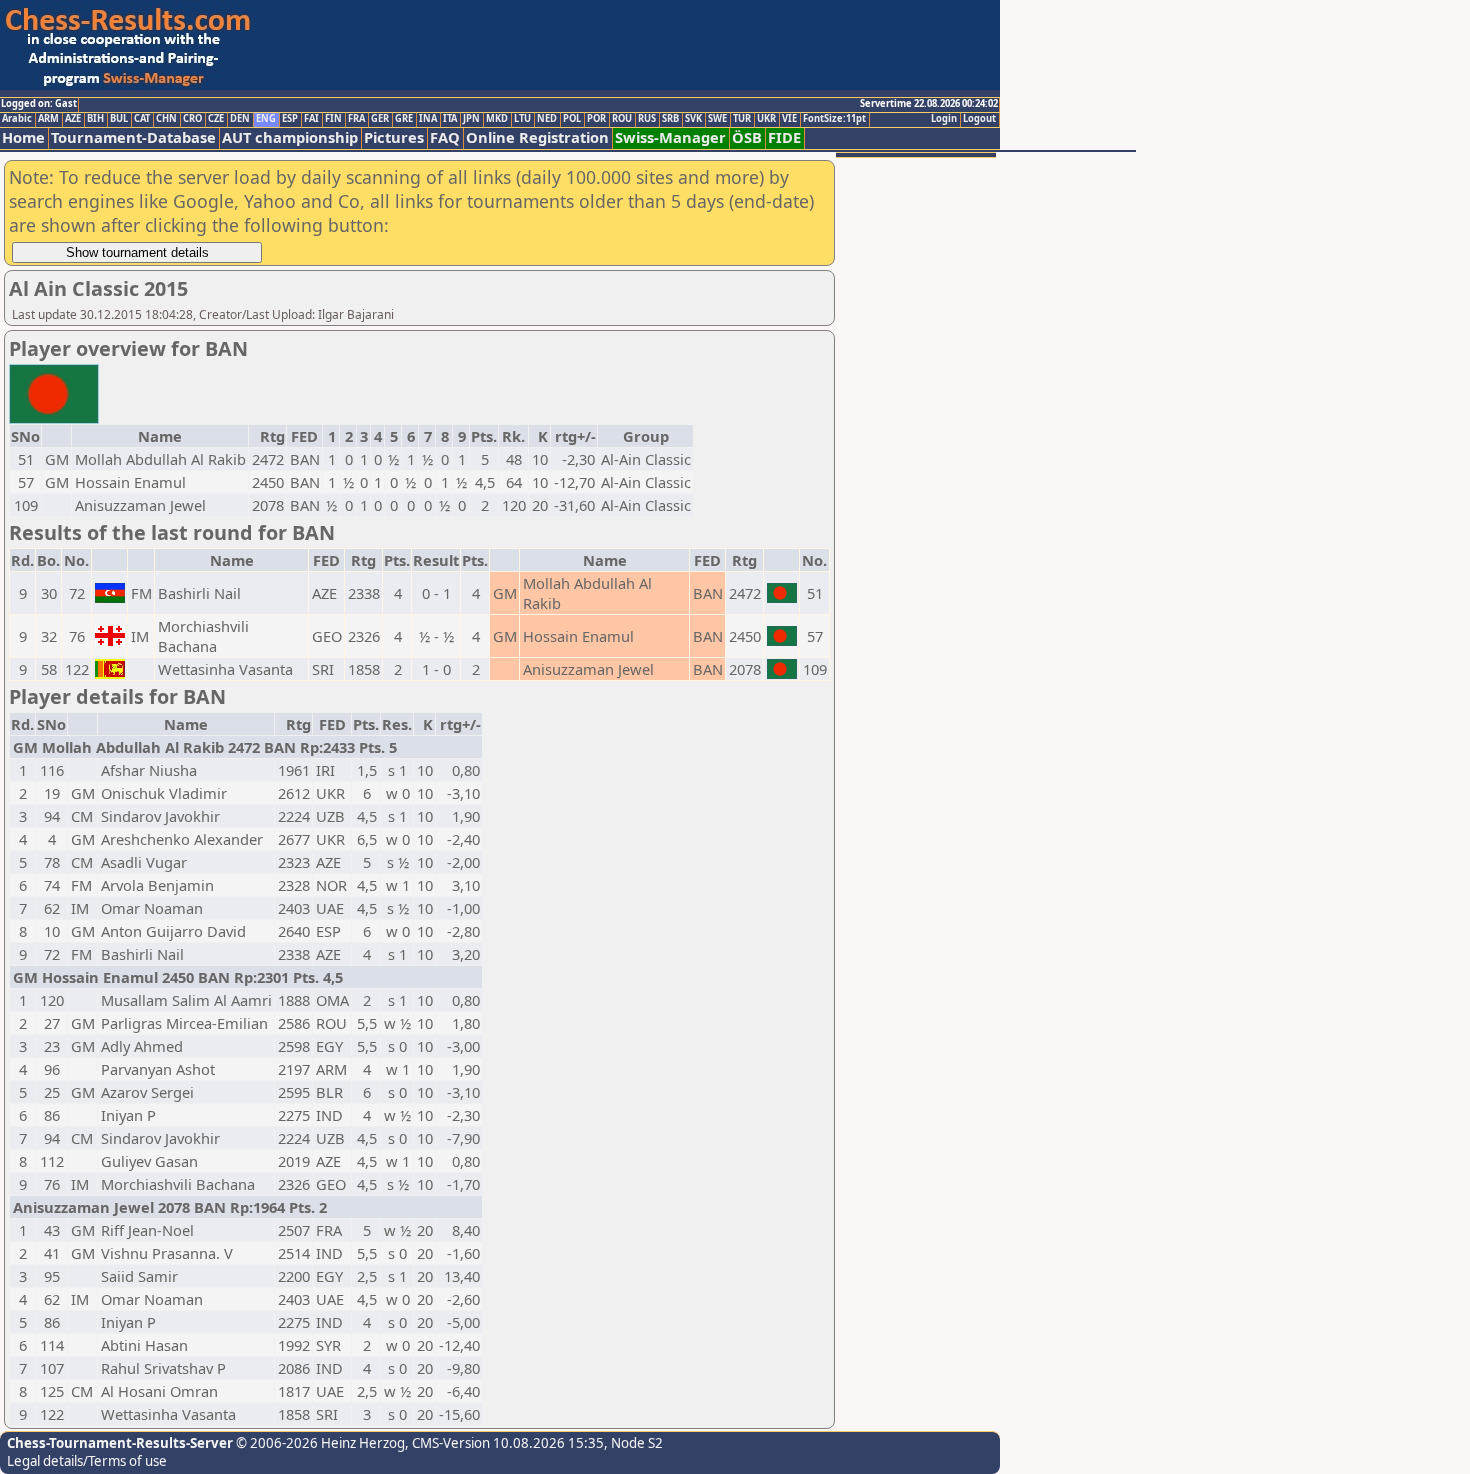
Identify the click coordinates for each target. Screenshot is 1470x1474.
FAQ (445, 137)
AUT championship (290, 137)
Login (944, 119)
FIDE (784, 137)
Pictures (394, 137)
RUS (647, 119)
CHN (166, 119)
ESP (290, 119)
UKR (766, 119)
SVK (693, 119)
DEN (240, 119)
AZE (73, 119)
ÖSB (747, 137)
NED (547, 119)
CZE (216, 119)
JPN (471, 119)
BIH (95, 119)
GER (380, 119)
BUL (119, 119)
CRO (192, 119)
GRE (404, 119)
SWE (717, 119)
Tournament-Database (133, 137)
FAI (311, 119)
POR (596, 119)
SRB (670, 119)
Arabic (17, 119)
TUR (742, 119)
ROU (622, 119)
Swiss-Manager (670, 137)
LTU (522, 119)
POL (572, 119)
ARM (48, 119)
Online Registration (537, 137)
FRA (356, 119)
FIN (333, 119)
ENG (266, 119)
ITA (450, 119)
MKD (497, 119)
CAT (142, 119)
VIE (789, 119)
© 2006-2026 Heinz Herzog (319, 1443)
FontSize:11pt (834, 119)
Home (23, 137)
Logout (979, 119)
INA (428, 119)
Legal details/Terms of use (87, 1461)
